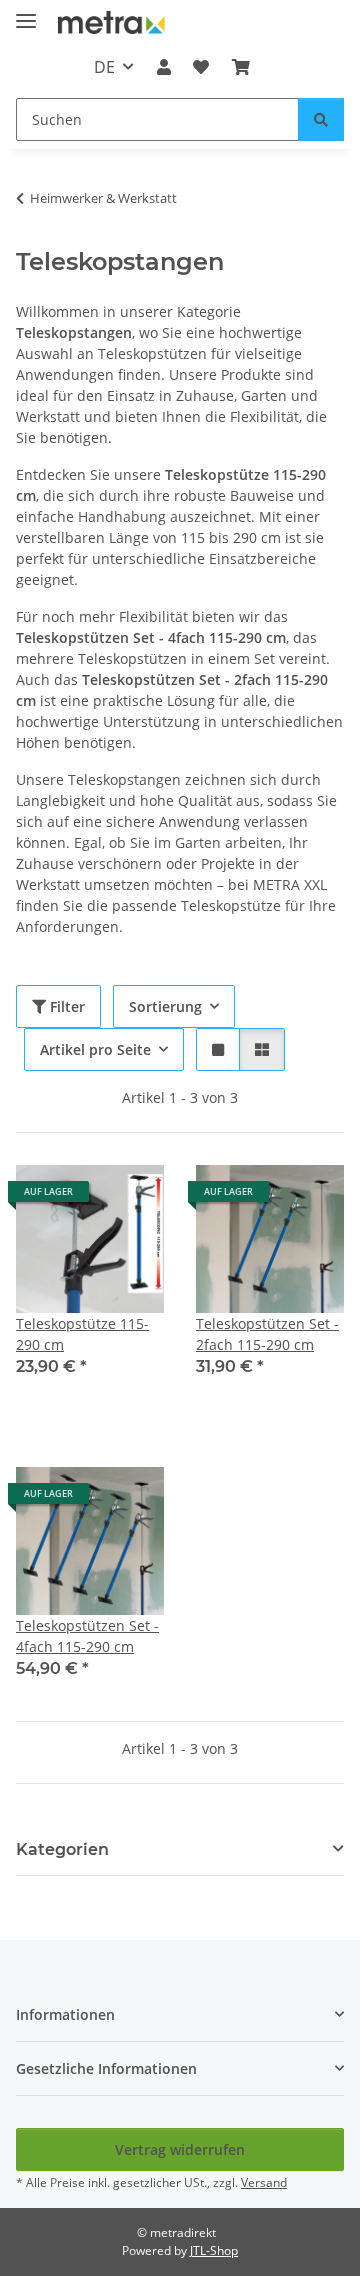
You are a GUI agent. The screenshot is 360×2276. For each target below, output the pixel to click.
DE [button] (104, 67)
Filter (65, 1006)
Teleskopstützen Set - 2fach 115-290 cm (267, 1334)
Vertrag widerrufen (180, 2149)
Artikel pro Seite (95, 1049)
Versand (264, 2182)
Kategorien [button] (62, 1849)
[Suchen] (321, 119)
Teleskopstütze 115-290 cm (82, 1334)
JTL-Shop (214, 2250)
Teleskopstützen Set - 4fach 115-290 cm (87, 1636)
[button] (164, 67)
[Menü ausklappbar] (26, 12)
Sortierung (165, 1006)
